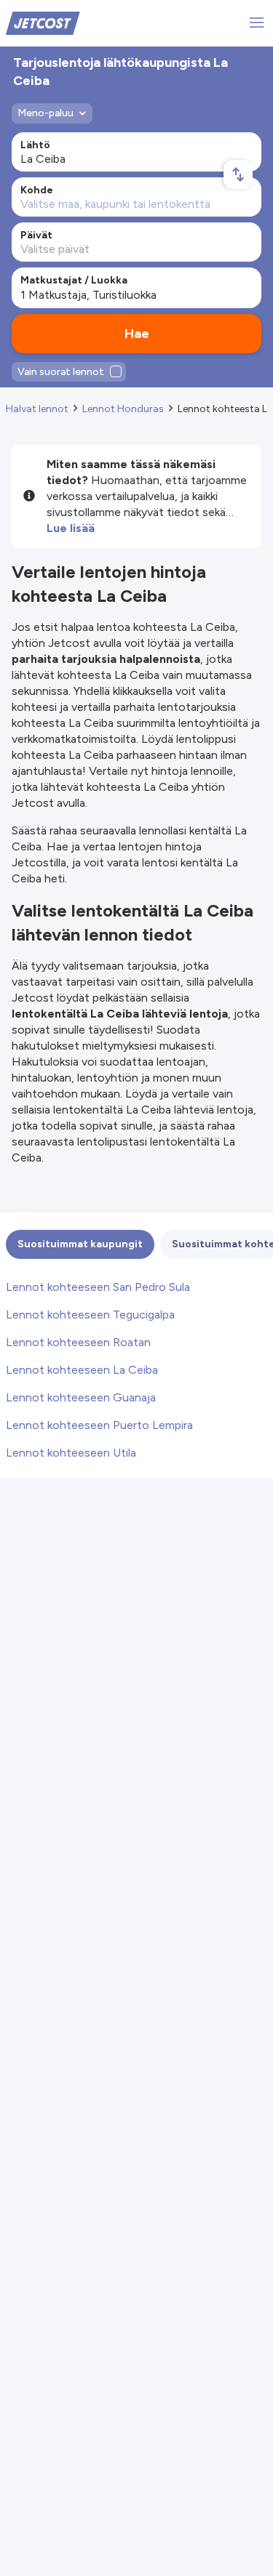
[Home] (43, 22)
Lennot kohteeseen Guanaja (81, 1397)
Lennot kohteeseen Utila (71, 1453)
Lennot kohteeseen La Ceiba (82, 1370)
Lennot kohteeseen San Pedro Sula (98, 1287)
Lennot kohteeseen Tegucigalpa (90, 1315)
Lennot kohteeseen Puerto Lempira (99, 1425)
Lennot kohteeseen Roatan (78, 1342)
